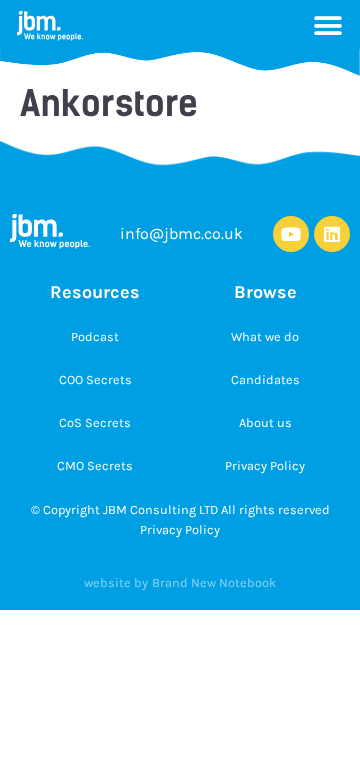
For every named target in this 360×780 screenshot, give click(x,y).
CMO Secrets (95, 465)
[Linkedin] (332, 234)
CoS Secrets (95, 422)
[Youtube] (291, 234)
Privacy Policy (265, 465)
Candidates (265, 379)
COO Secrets (95, 379)
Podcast (95, 336)
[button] (328, 26)
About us (265, 422)
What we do (265, 336)
